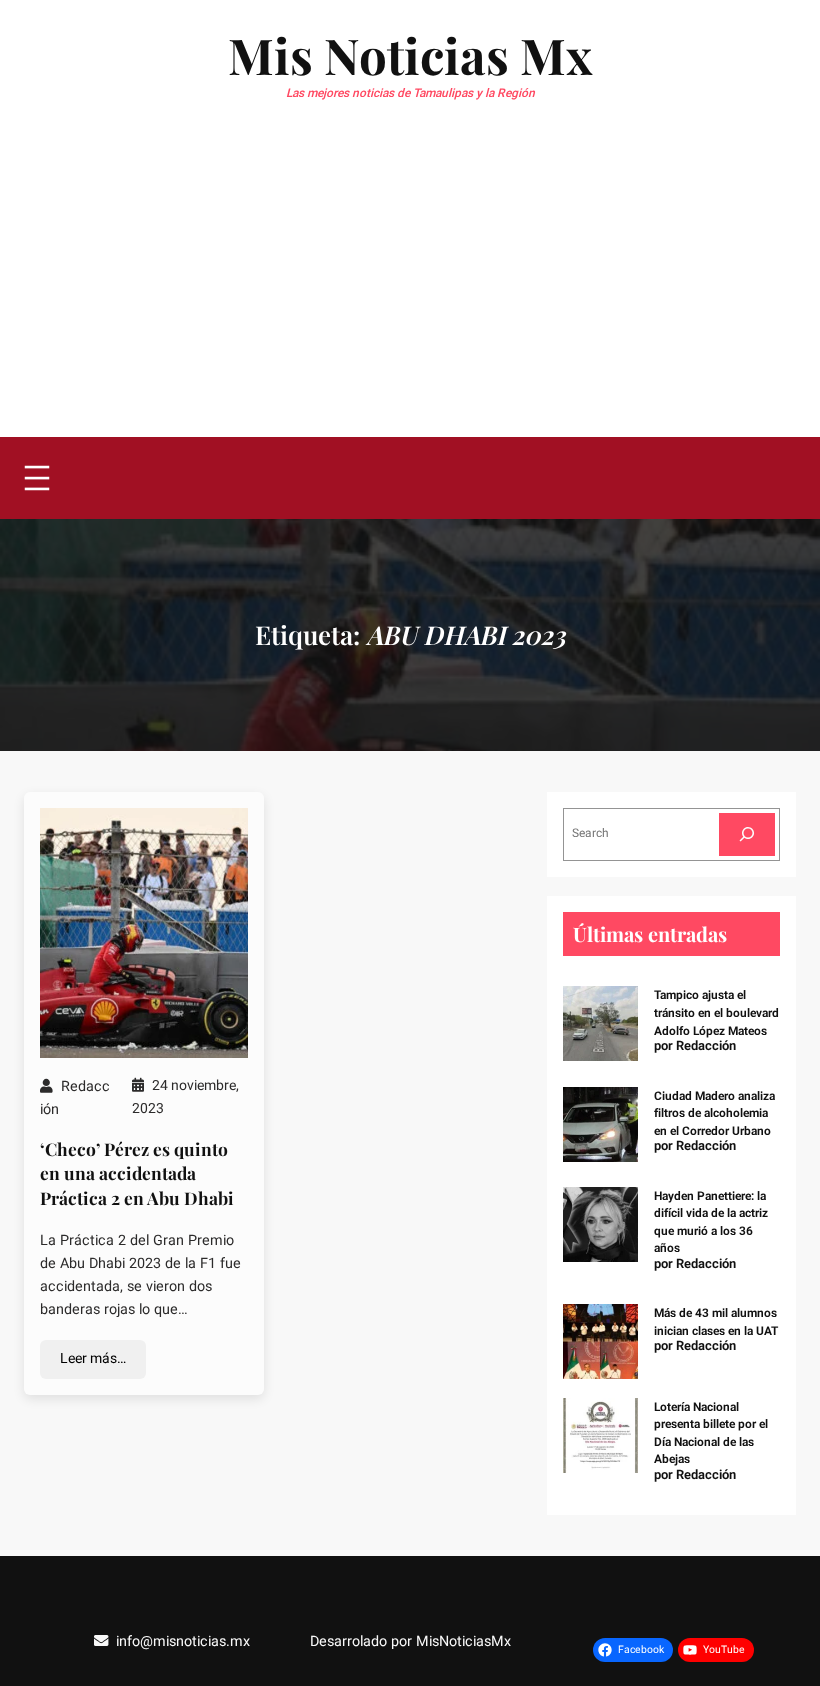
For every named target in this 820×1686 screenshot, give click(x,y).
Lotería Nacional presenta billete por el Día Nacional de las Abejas (711, 1433)
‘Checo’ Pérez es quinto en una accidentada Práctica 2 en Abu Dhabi (137, 1173)
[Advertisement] (410, 287)
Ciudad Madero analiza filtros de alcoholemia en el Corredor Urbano (714, 1113)
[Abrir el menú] (37, 478)
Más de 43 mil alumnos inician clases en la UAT (716, 1322)
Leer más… (93, 1358)
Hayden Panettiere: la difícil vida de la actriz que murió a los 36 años (711, 1222)
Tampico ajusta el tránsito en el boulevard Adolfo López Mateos (716, 1012)
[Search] (747, 834)
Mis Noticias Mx (410, 54)
